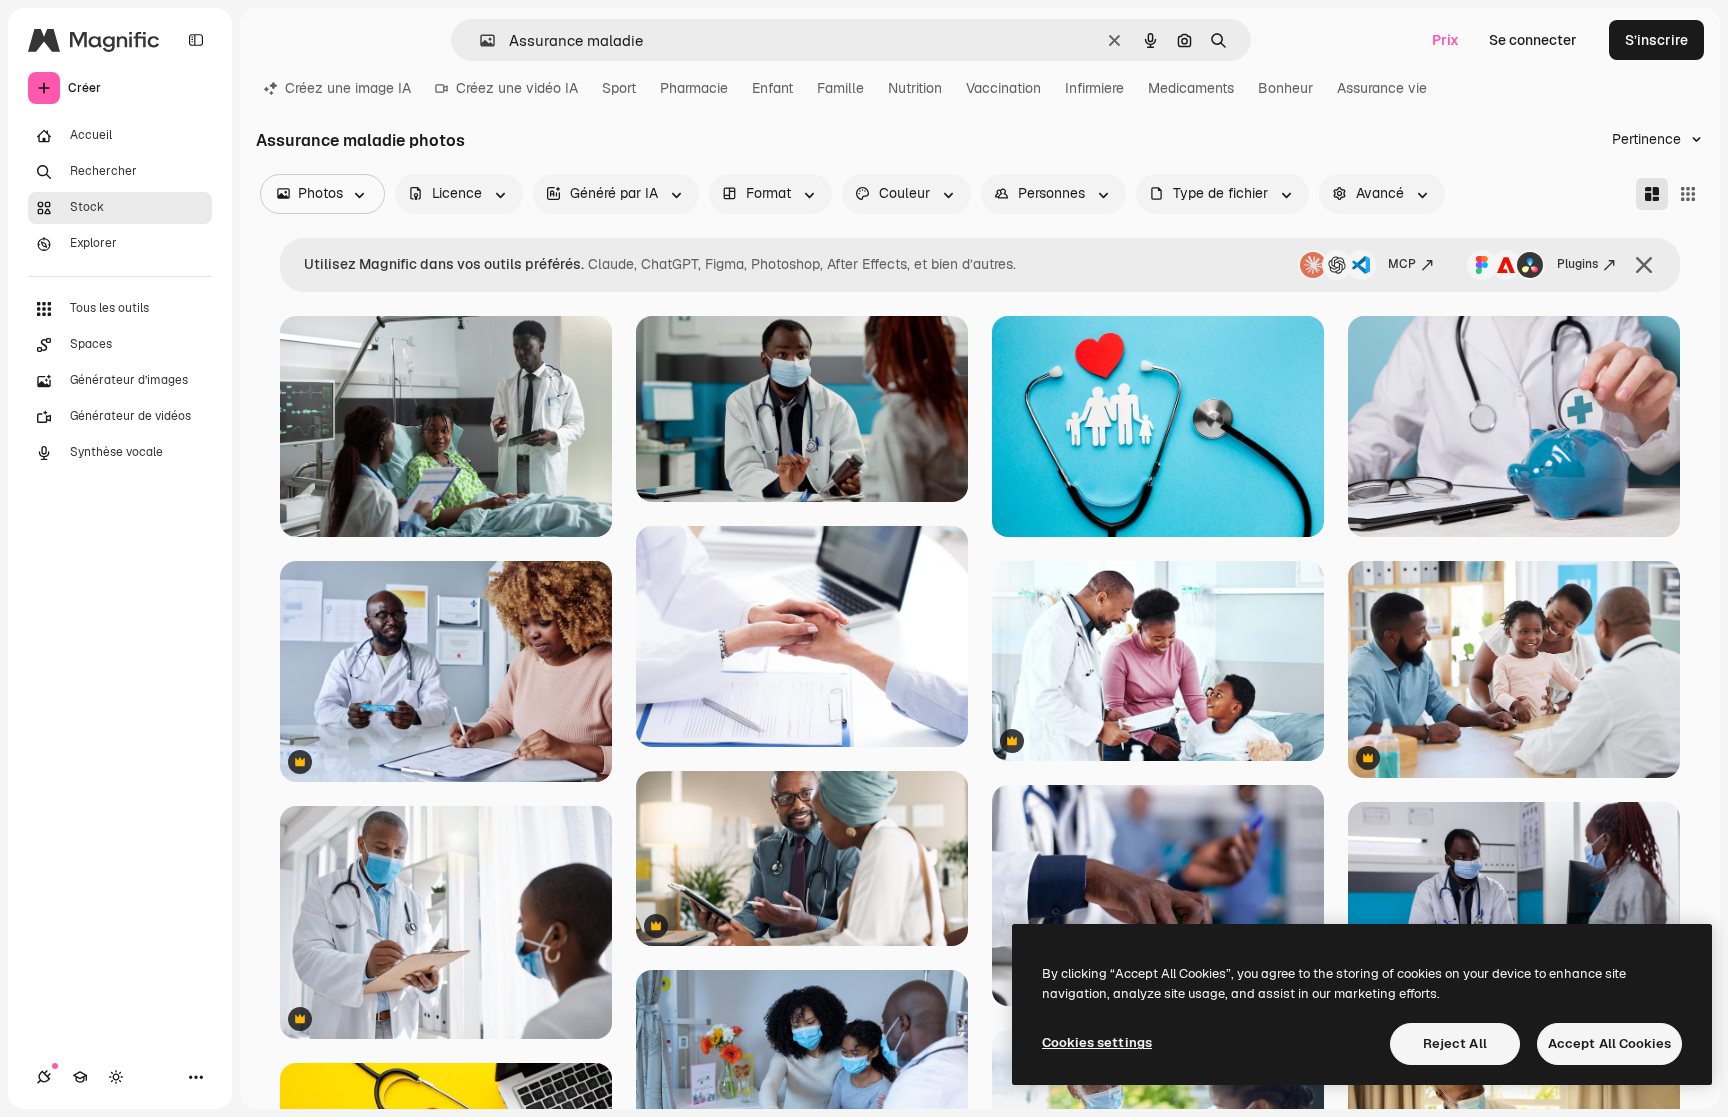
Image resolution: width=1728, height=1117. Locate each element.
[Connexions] (44, 1077)
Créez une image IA (348, 88)
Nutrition (915, 88)
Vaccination (1003, 88)
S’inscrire (1656, 40)
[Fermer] (1644, 265)
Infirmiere (1094, 88)
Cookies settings (1097, 1042)
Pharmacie (694, 88)
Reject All (1455, 1043)
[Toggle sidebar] (196, 40)
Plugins (1577, 264)
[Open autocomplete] (479, 40)
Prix (1445, 40)
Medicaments (1191, 88)
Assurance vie (1382, 88)
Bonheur (1285, 88)
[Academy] (80, 1077)
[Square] (1688, 194)
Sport (619, 88)
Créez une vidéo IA (517, 88)
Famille (840, 88)
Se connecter (1533, 40)
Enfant (772, 88)
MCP (1402, 264)
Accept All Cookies (1609, 1043)
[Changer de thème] (116, 1077)
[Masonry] (1652, 194)
